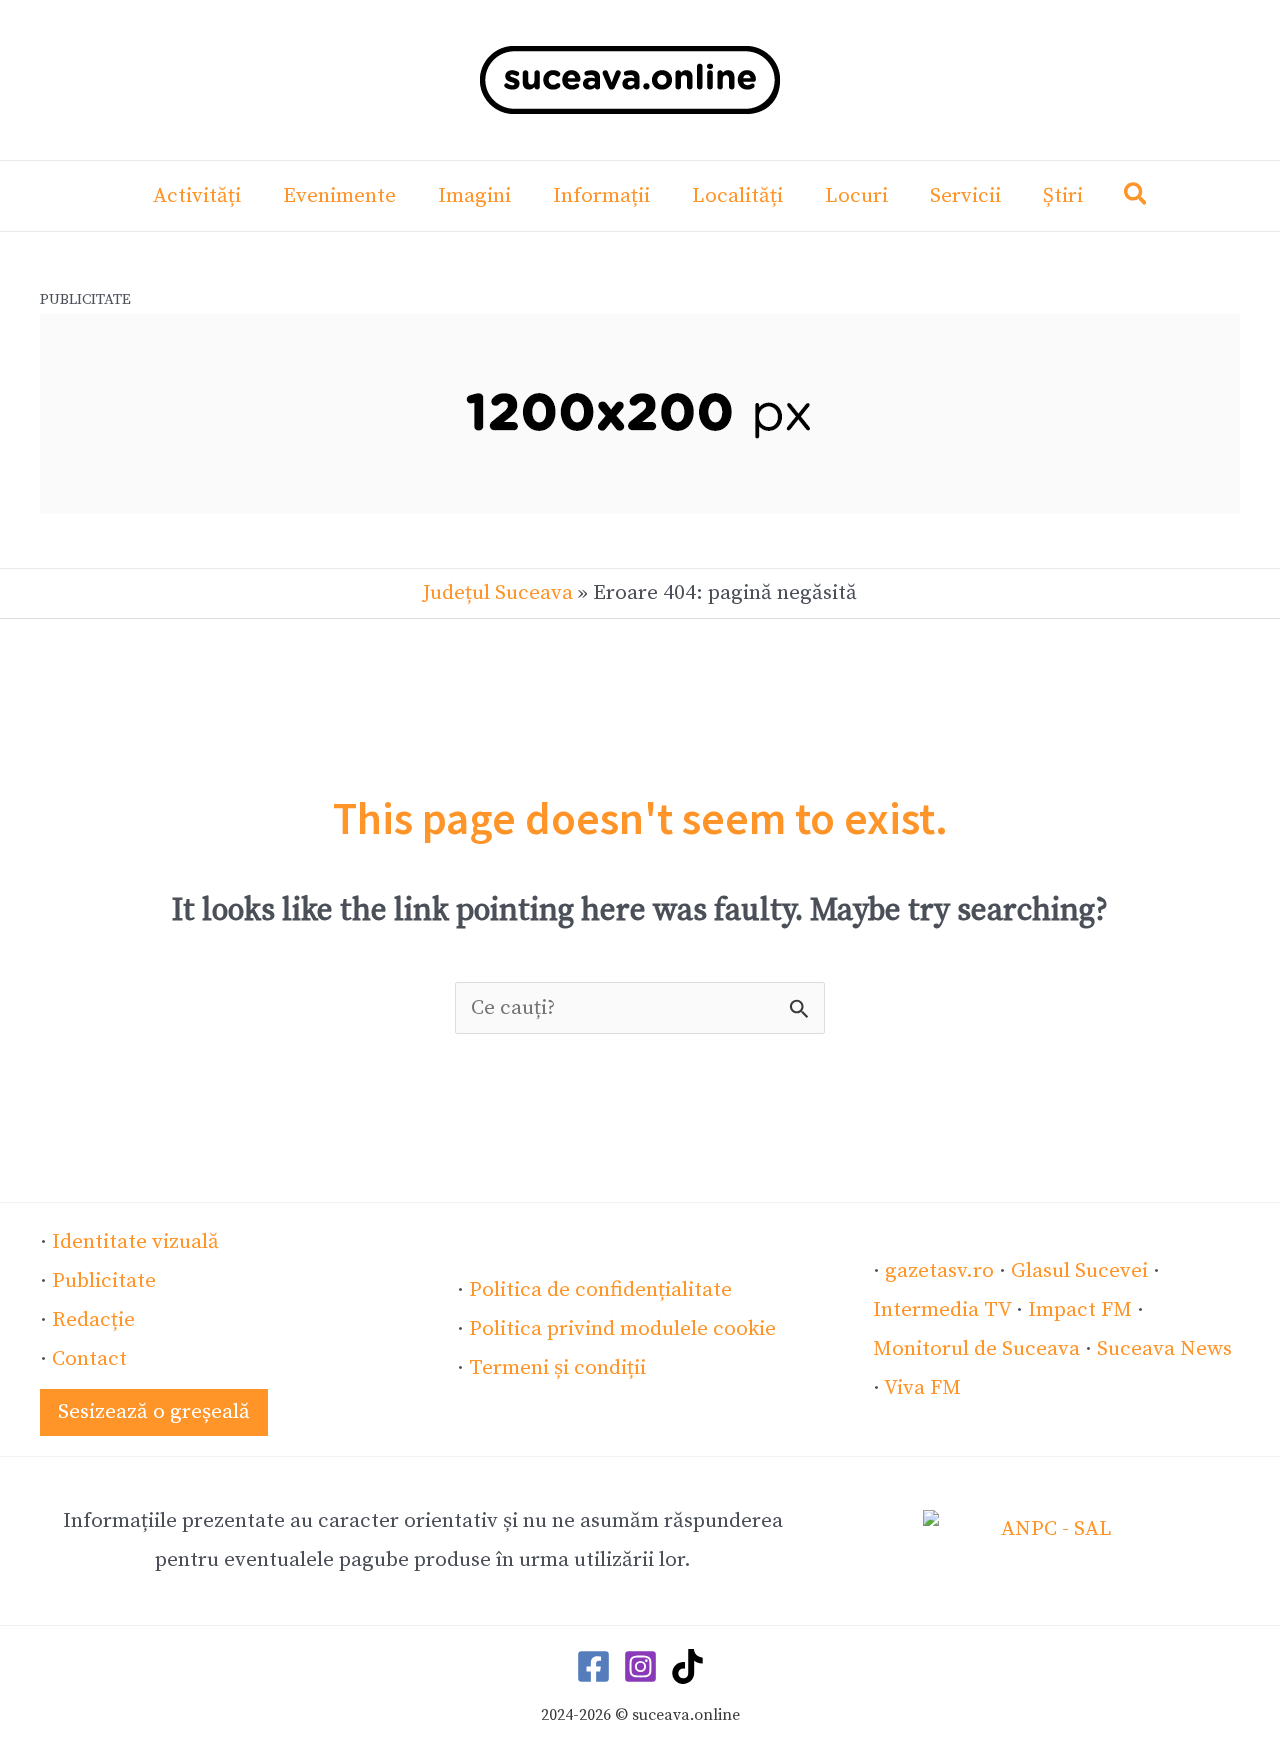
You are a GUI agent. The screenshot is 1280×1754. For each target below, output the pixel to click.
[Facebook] (593, 1666)
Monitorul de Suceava (976, 1349)
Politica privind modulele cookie (622, 1329)
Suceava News (1164, 1349)
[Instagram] (640, 1666)
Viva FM (922, 1388)
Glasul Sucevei (1079, 1271)
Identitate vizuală (135, 1242)
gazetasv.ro (939, 1271)
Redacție (93, 1320)
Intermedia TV (942, 1310)
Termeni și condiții (557, 1368)
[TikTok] (687, 1666)
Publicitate (104, 1281)
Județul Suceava (498, 593)
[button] (1136, 198)
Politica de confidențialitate (600, 1290)
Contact (89, 1359)
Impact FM (1080, 1310)
